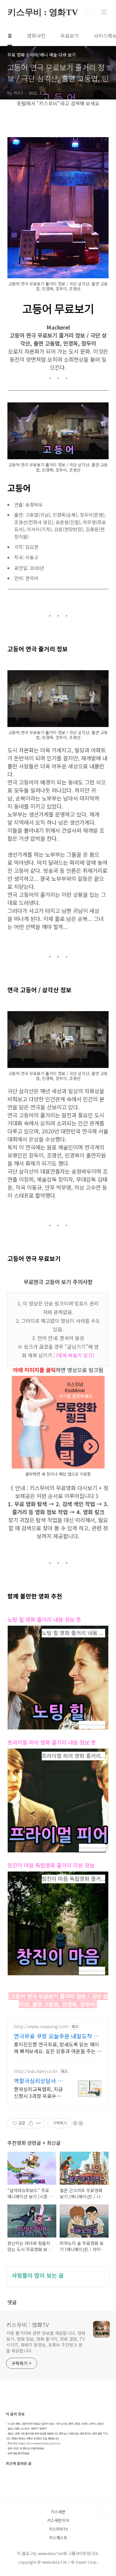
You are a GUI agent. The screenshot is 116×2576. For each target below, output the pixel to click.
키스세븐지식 (58, 2520)
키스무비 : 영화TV (43, 12)
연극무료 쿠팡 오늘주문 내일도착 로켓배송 (56, 2036)
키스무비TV (58, 2529)
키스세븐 (58, 2512)
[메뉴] (104, 12)
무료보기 (70, 36)
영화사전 (36, 36)
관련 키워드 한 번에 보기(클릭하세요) (26, 2448)
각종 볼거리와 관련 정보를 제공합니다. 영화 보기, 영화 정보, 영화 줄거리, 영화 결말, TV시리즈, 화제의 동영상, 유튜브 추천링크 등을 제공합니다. (46, 2342)
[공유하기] (31, 2123)
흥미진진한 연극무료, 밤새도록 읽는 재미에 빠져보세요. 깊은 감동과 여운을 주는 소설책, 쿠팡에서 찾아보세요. (58, 2047)
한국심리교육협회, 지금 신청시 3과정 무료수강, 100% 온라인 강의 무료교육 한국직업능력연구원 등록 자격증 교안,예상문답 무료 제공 (39, 2092)
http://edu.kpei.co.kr (36, 2071)
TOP (104, 2512)
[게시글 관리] (39, 2123)
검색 (90, 12)
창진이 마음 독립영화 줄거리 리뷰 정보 (51, 1865)
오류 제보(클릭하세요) (19, 2453)
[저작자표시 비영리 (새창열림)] (78, 2123)
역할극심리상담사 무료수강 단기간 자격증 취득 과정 (39, 2081)
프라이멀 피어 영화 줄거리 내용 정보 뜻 (52, 1742)
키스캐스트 (58, 2538)
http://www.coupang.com (41, 2026)
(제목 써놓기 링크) (75, 1355)
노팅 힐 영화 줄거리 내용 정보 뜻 (44, 1619)
